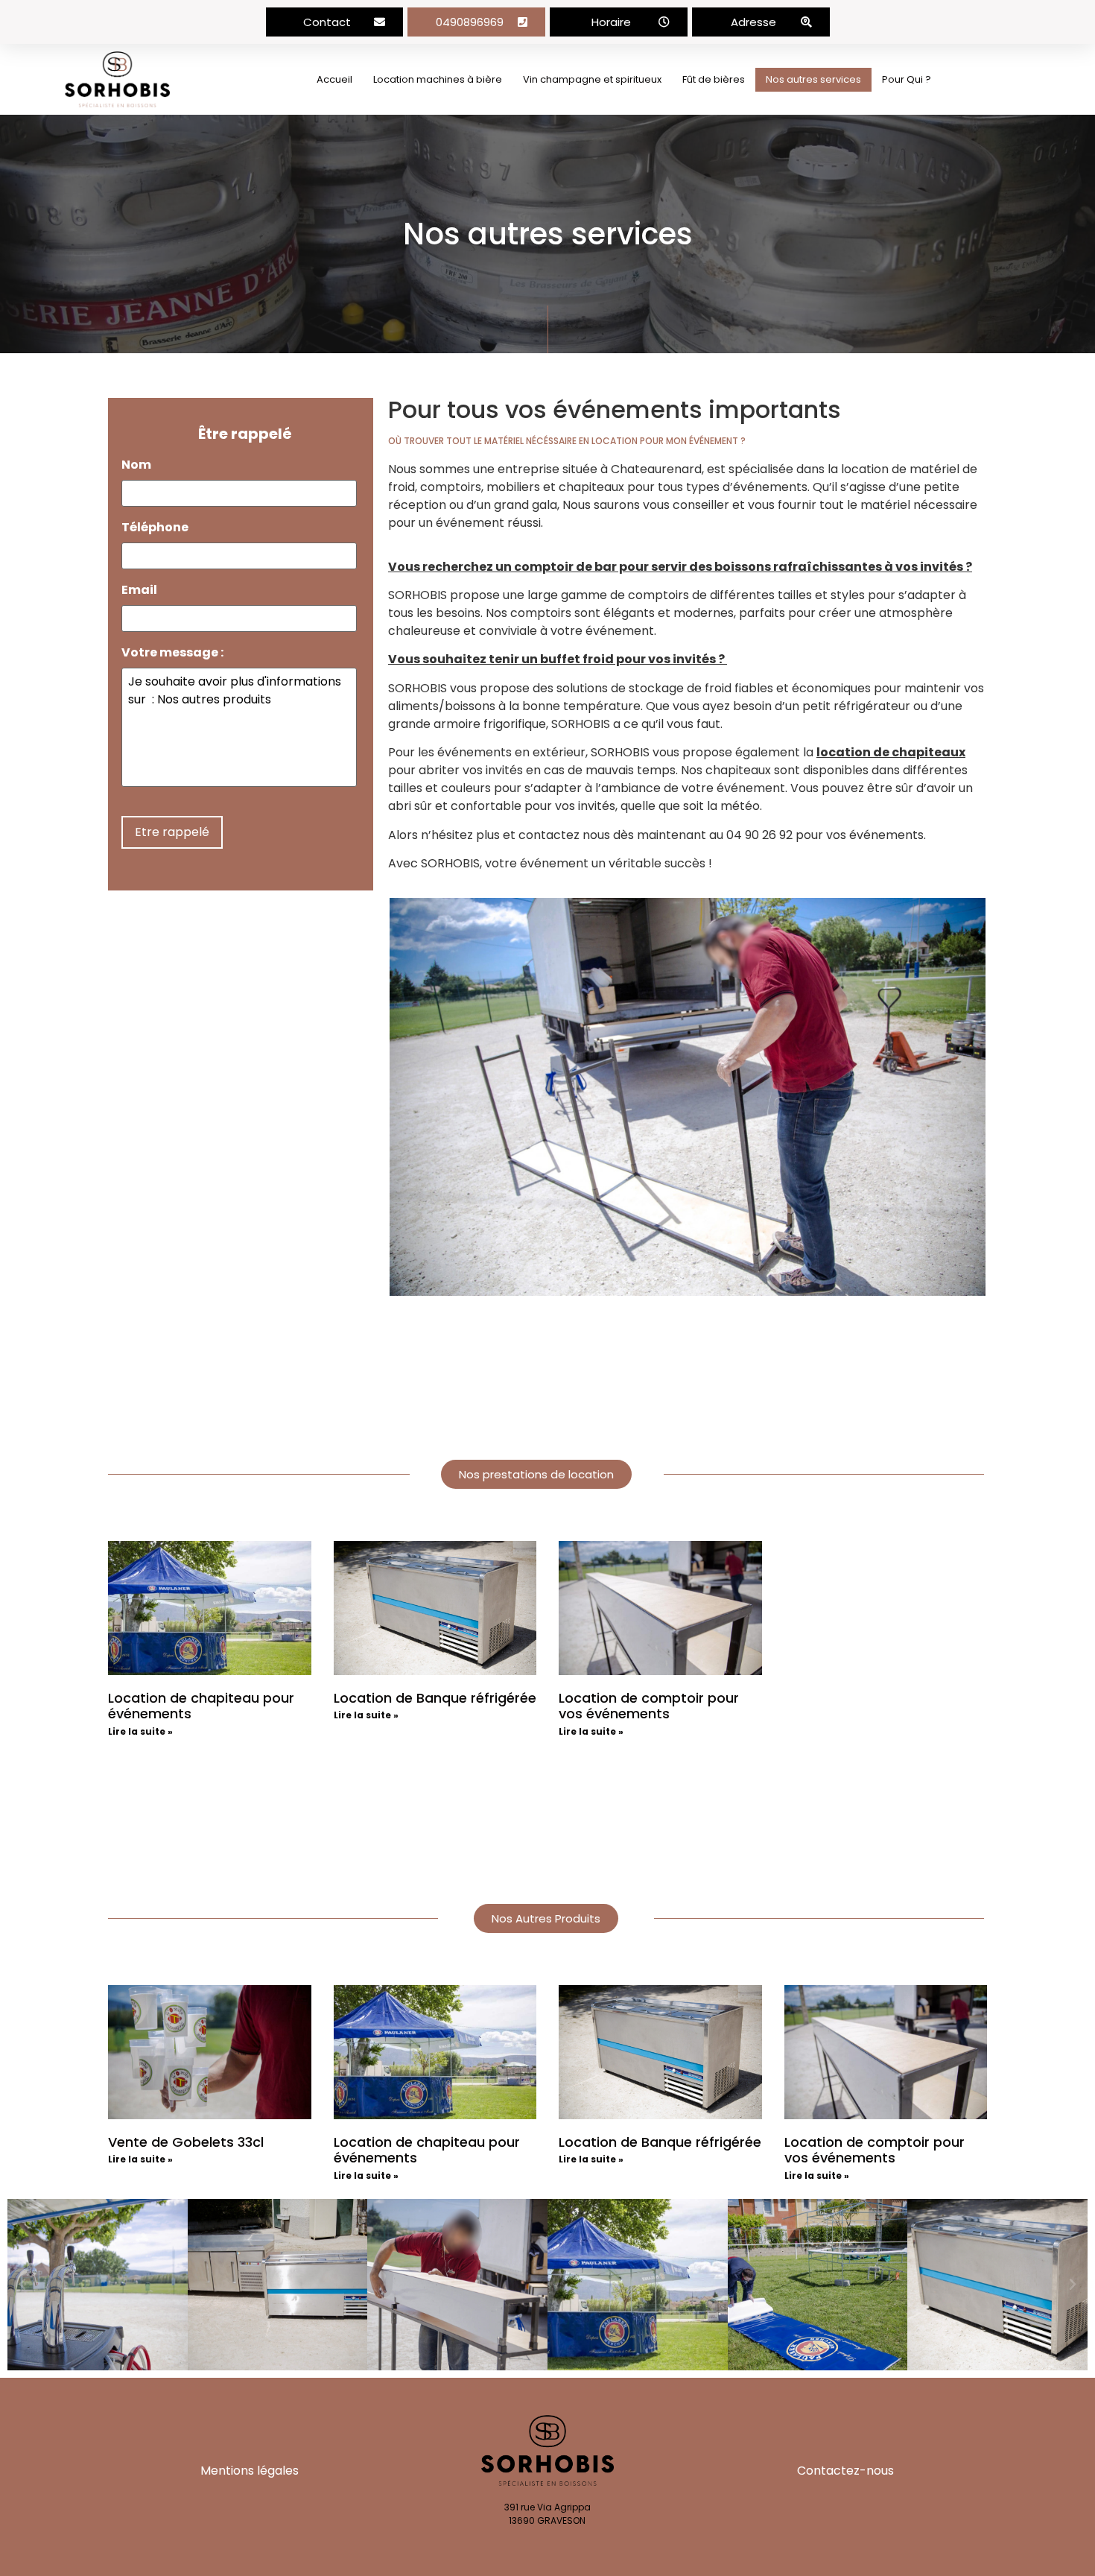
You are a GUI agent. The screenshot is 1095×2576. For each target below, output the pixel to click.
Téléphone (155, 528)
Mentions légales (250, 2471)
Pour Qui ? (907, 79)
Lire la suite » (140, 1731)
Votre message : (172, 653)
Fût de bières (714, 79)
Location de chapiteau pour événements (201, 1706)
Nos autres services (813, 79)
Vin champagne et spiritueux (592, 79)
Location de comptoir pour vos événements (649, 1706)
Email (139, 591)
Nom (136, 465)
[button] (335, 22)
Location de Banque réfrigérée (435, 1698)
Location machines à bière (438, 79)
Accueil (334, 79)
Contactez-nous (845, 2471)
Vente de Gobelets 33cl (186, 2142)
